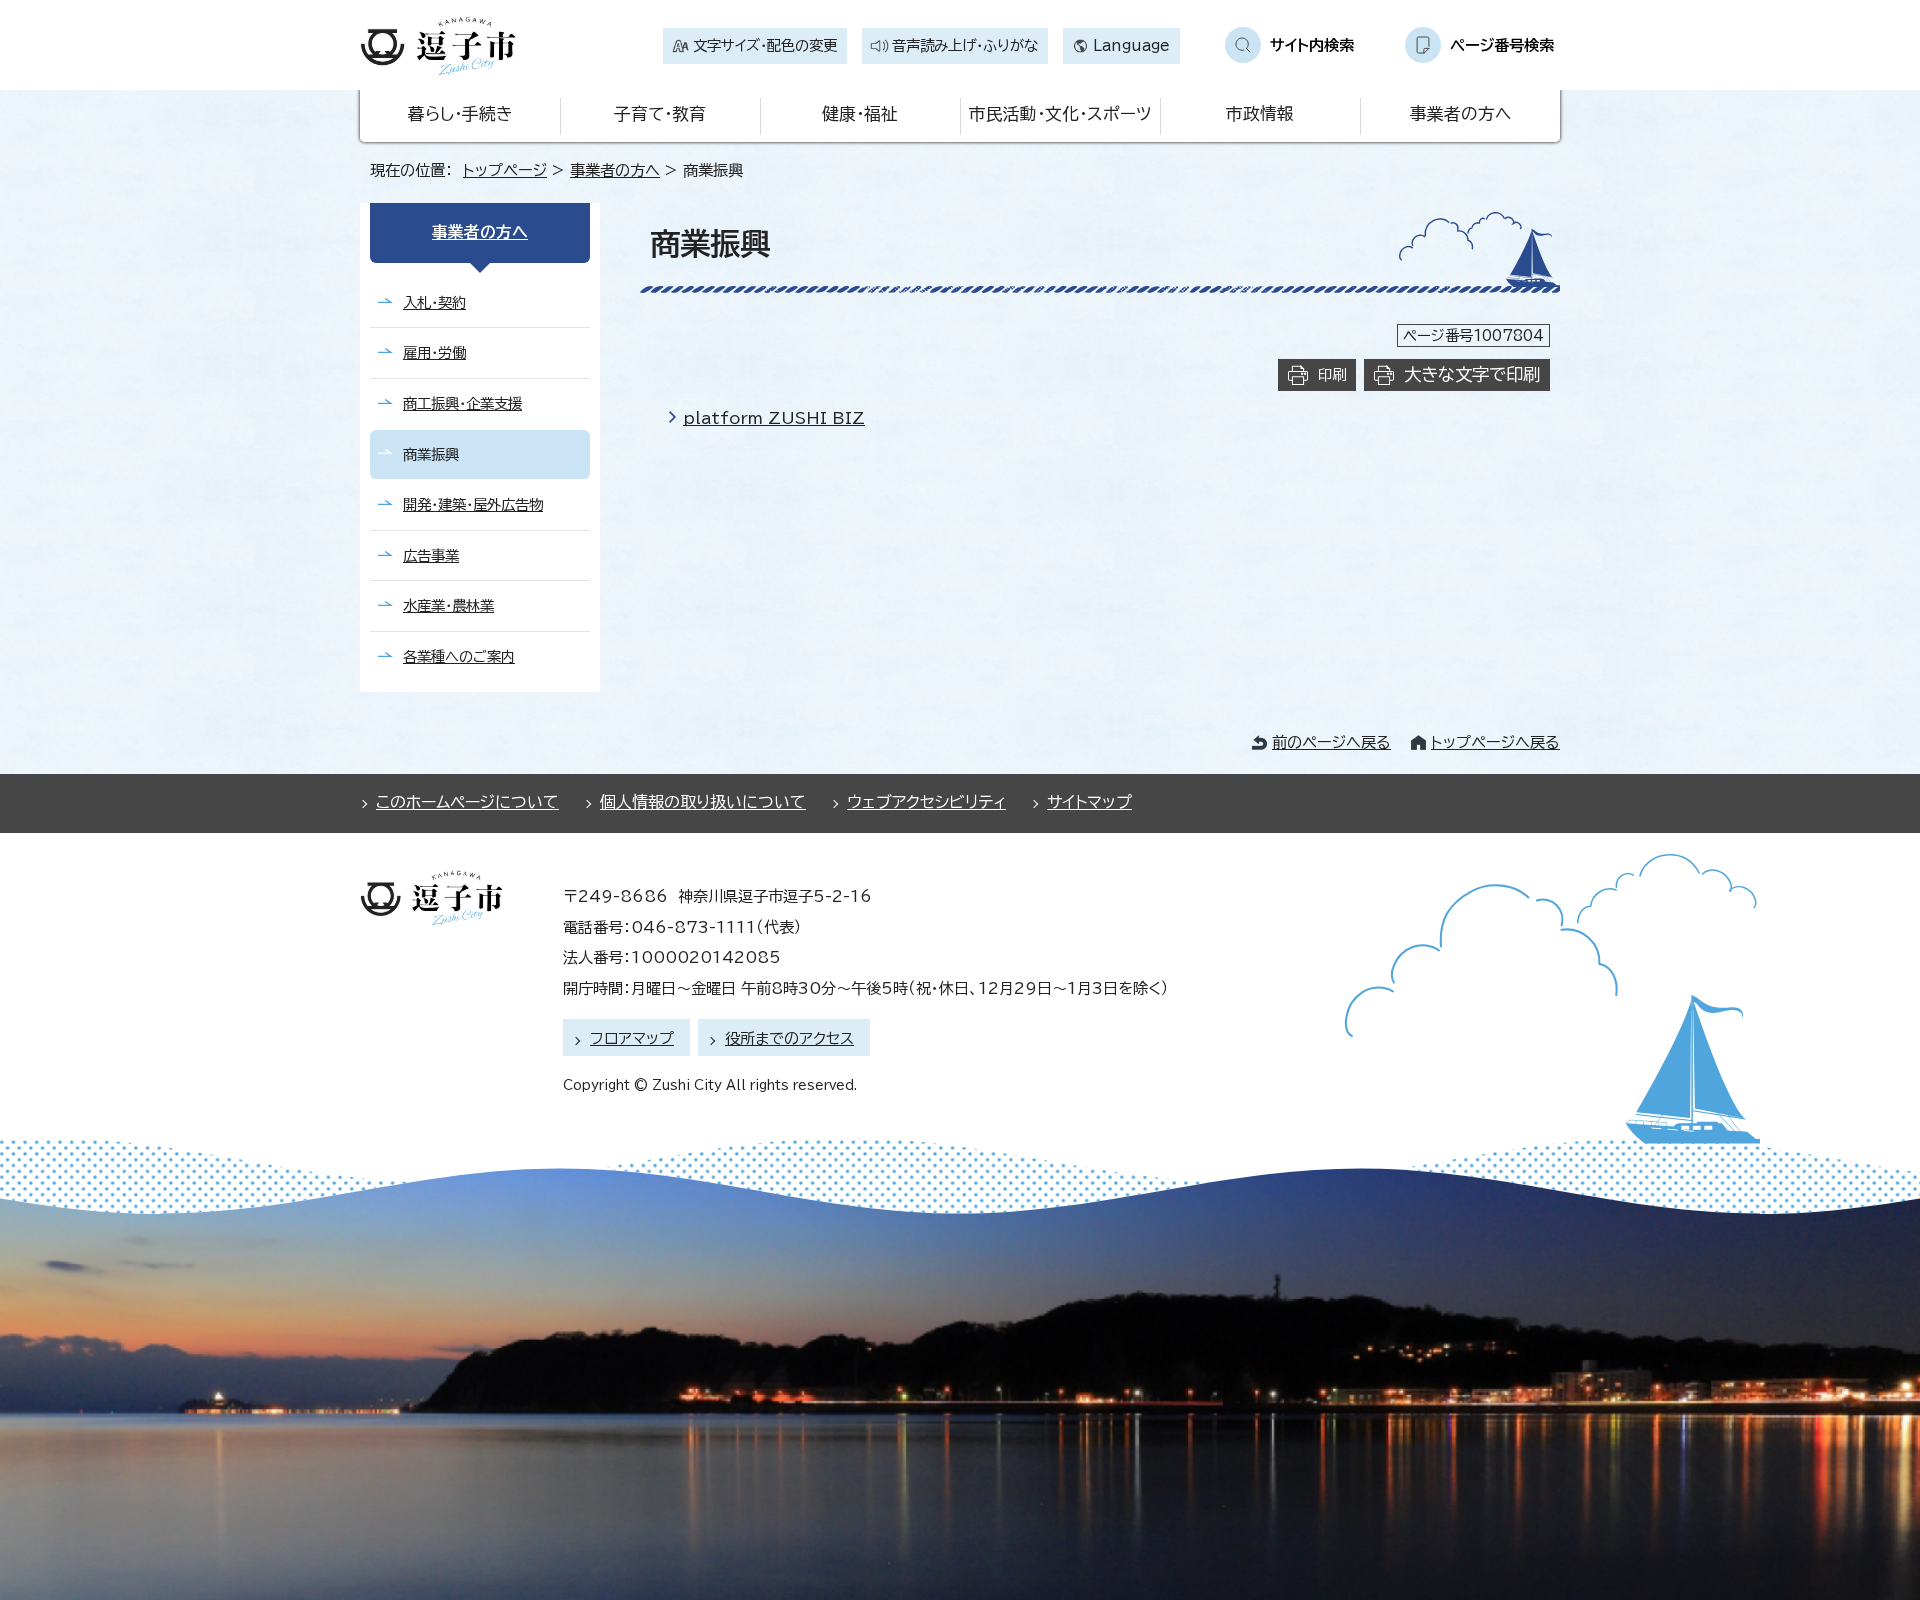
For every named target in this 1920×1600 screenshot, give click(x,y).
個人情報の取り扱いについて (703, 802)
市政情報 (1260, 113)
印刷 (1332, 374)
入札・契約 (434, 302)
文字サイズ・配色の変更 (765, 45)
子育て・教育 (660, 113)
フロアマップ (632, 1038)
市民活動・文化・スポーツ (1060, 113)
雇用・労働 (434, 352)
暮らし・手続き (460, 113)
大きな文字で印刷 (1472, 374)
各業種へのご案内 (459, 656)
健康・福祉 (860, 113)
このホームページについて (467, 802)
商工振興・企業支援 (462, 403)
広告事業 (431, 555)
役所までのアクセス (789, 1038)
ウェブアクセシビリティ (926, 802)
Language (1131, 45)
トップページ (505, 170)
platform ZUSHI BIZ (774, 418)
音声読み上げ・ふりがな (965, 45)
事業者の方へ (1460, 113)
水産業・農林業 (448, 605)
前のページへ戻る (1331, 742)
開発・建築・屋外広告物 (473, 504)
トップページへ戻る (1495, 742)
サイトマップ (1089, 802)
